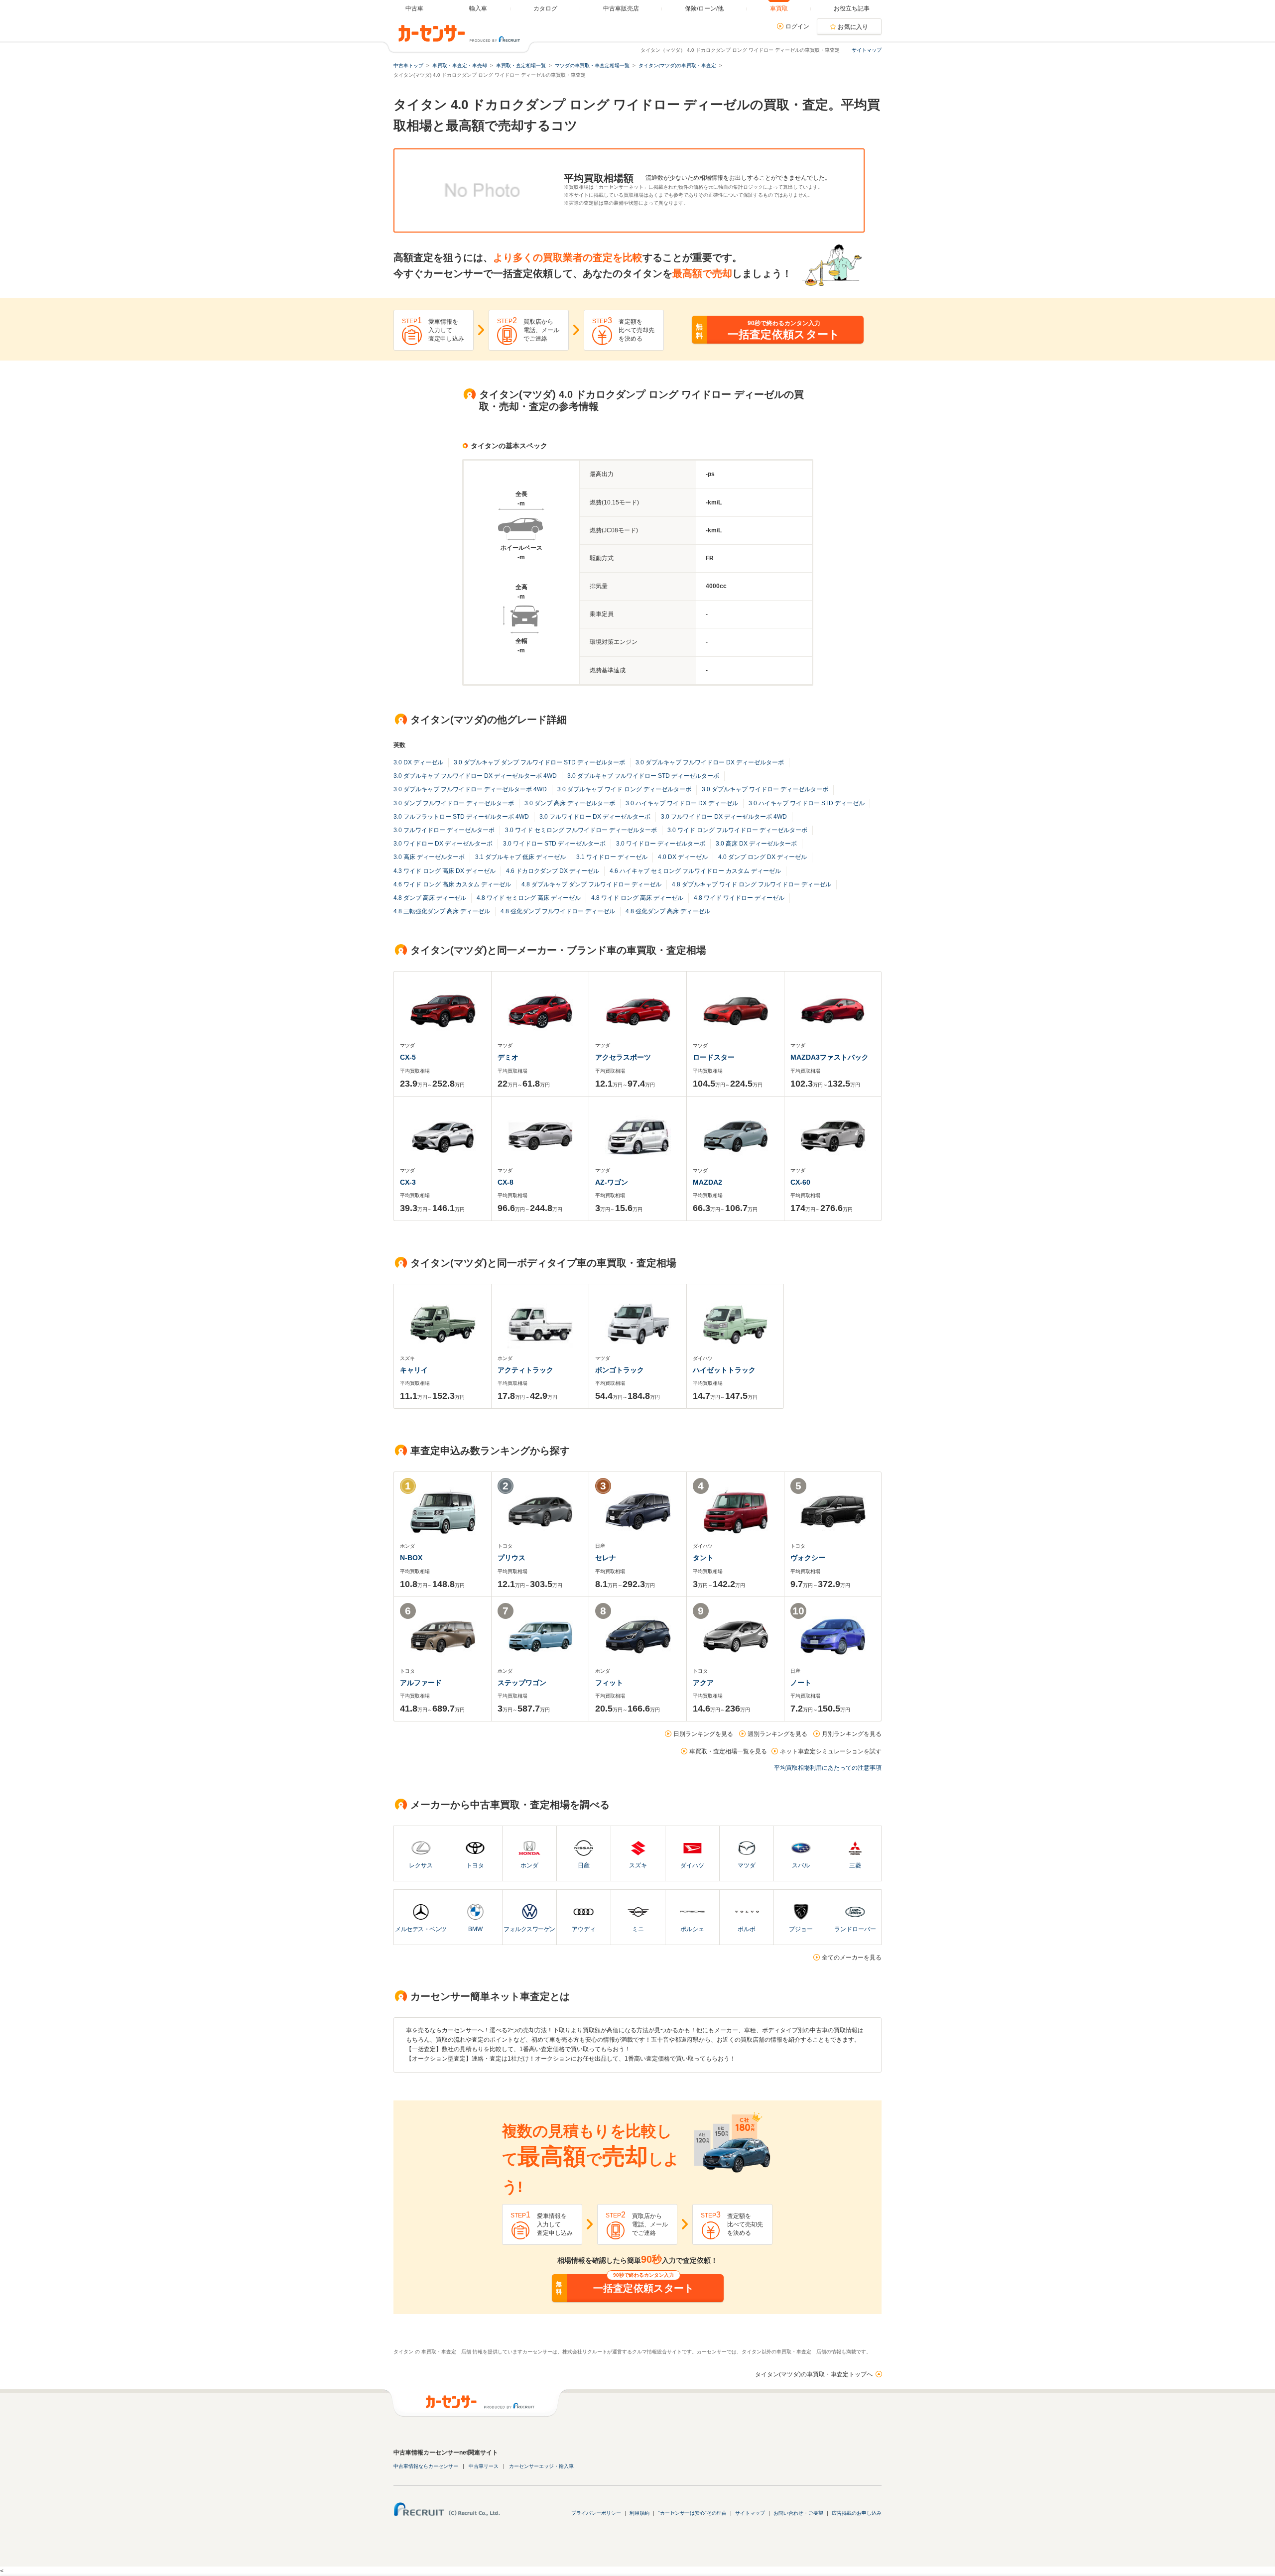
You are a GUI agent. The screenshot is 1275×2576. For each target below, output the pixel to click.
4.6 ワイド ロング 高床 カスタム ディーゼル (452, 884)
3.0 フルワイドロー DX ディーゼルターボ (595, 817)
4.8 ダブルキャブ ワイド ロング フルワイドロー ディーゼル (752, 884)
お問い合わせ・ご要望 (798, 2513)
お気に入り (853, 27)
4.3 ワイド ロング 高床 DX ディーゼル (445, 871)
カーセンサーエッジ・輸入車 (541, 2466)
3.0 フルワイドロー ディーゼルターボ (444, 830)
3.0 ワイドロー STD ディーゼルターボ (554, 844)
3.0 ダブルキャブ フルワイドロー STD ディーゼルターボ (643, 776)
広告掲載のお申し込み (857, 2513)
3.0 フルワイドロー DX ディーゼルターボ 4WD (724, 817)
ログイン (797, 26)
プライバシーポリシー (596, 2513)
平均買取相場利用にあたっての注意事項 (828, 1768)
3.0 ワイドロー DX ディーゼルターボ (443, 844)
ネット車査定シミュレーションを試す (831, 1751)
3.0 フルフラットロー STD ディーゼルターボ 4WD (461, 817)
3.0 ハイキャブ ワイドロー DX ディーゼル (682, 803)
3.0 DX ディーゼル (418, 762)
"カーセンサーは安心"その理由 (692, 2513)
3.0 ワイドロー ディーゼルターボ (661, 844)
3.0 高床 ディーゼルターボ (429, 857)
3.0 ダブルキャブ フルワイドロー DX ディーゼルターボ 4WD (475, 776)
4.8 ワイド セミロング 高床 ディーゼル (529, 898)
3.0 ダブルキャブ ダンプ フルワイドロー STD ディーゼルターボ (539, 762)
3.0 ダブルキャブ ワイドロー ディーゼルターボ (765, 789)
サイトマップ (867, 50)
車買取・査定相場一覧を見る (728, 1751)
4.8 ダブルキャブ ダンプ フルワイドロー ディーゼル (591, 884)
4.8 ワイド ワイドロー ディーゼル (739, 898)
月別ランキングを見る (852, 1734)
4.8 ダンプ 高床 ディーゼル (430, 898)
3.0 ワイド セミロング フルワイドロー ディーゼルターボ (581, 830)
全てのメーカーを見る (852, 1958)
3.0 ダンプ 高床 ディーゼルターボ (570, 803)
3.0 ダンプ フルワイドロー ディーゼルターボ (454, 803)
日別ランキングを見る (703, 1734)
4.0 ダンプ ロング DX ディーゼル (763, 857)
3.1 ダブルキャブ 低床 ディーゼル (520, 857)
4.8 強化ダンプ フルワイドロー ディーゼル (558, 911)
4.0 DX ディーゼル (683, 857)
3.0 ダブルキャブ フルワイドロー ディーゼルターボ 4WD (470, 789)
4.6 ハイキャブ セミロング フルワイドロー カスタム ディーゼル (695, 871)
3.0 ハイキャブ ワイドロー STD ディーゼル (807, 803)
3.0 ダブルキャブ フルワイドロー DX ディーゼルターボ (710, 762)
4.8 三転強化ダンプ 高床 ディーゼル (442, 911)
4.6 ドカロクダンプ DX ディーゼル (553, 871)
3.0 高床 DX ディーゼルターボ (756, 844)
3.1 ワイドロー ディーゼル (612, 857)
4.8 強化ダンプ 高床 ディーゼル (668, 911)
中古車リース (484, 2466)
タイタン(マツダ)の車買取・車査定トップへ (814, 2374)
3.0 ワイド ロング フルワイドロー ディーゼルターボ (737, 830)
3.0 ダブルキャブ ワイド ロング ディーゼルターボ (624, 789)
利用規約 (639, 2513)
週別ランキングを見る (777, 1734)
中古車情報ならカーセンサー (426, 2466)
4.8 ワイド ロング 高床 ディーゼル (637, 898)
